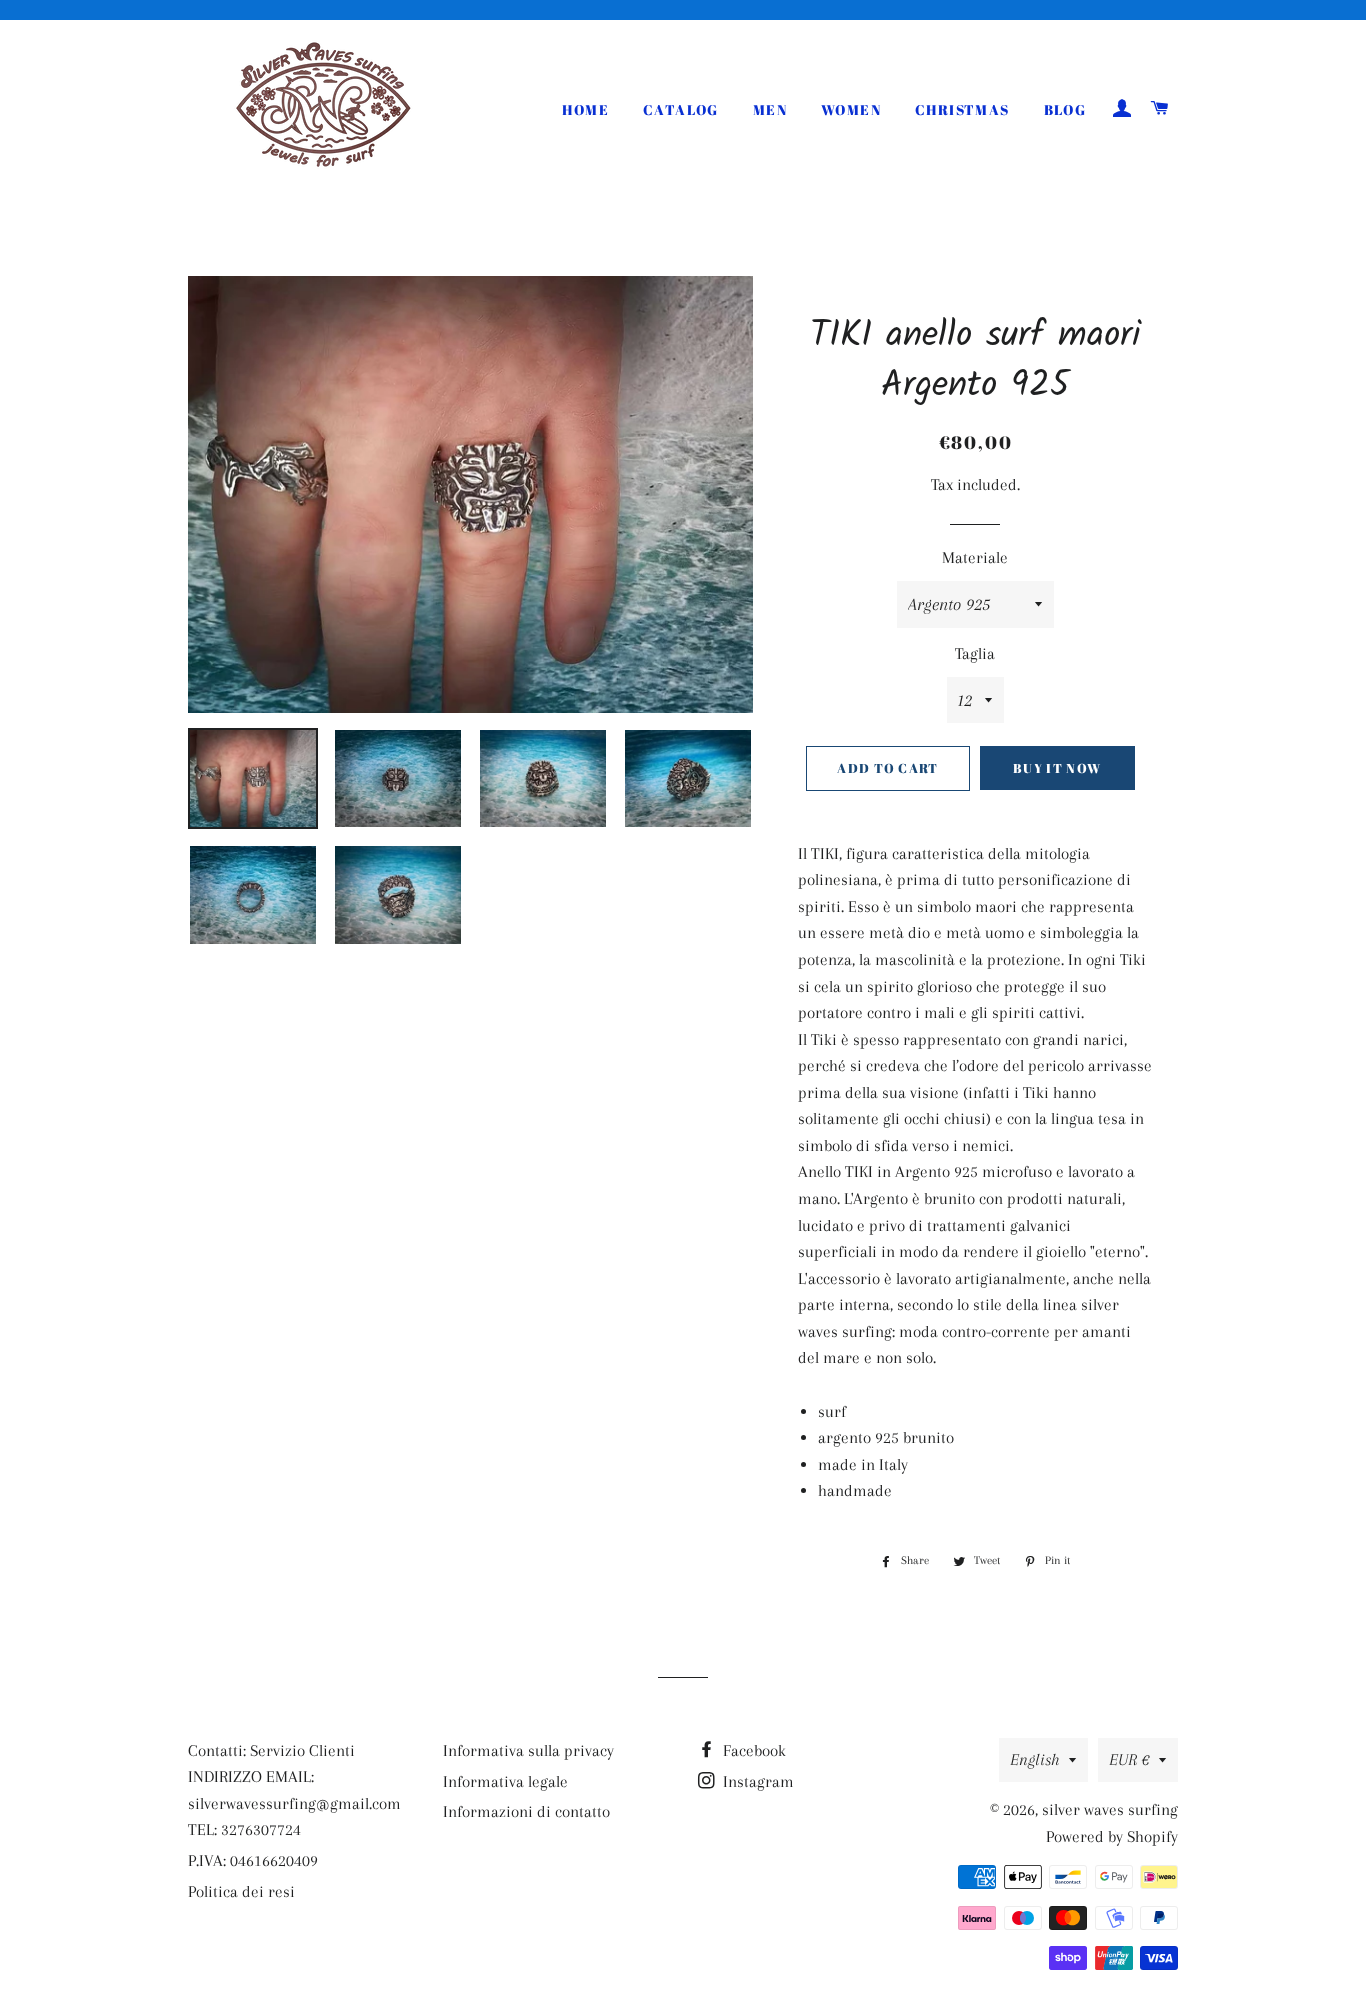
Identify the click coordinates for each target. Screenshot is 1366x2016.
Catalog (681, 109)
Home (585, 109)
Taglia (975, 653)
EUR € (1129, 1759)
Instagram (756, 1781)
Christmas (962, 109)
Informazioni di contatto (526, 1811)
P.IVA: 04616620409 (253, 1860)
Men (770, 109)
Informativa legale (505, 1781)
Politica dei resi (241, 1891)
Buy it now (1057, 768)
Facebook (752, 1750)
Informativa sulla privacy (528, 1750)
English (1034, 1759)
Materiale (975, 557)
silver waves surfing (1110, 1809)
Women (851, 109)
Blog (1065, 109)
